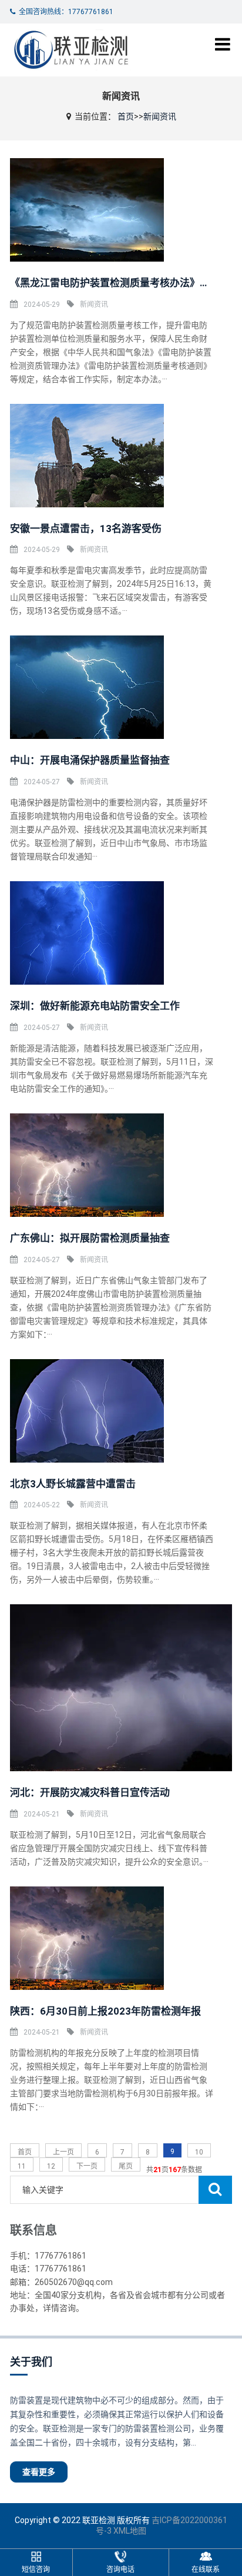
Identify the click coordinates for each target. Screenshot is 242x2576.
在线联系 (206, 2570)
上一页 (63, 2152)
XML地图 (130, 2531)
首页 (126, 116)
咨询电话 (120, 2570)
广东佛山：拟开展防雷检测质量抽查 (90, 1238)
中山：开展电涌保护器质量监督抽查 (90, 760)
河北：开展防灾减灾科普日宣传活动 (90, 1792)
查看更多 (39, 2472)
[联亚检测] (70, 50)
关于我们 (31, 2362)
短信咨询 (36, 2570)
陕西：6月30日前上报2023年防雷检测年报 (105, 2011)
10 (199, 2152)
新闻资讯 (160, 116)
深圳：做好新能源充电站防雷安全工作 (95, 1006)
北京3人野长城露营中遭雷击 (73, 1484)
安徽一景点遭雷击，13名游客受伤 (86, 528)
